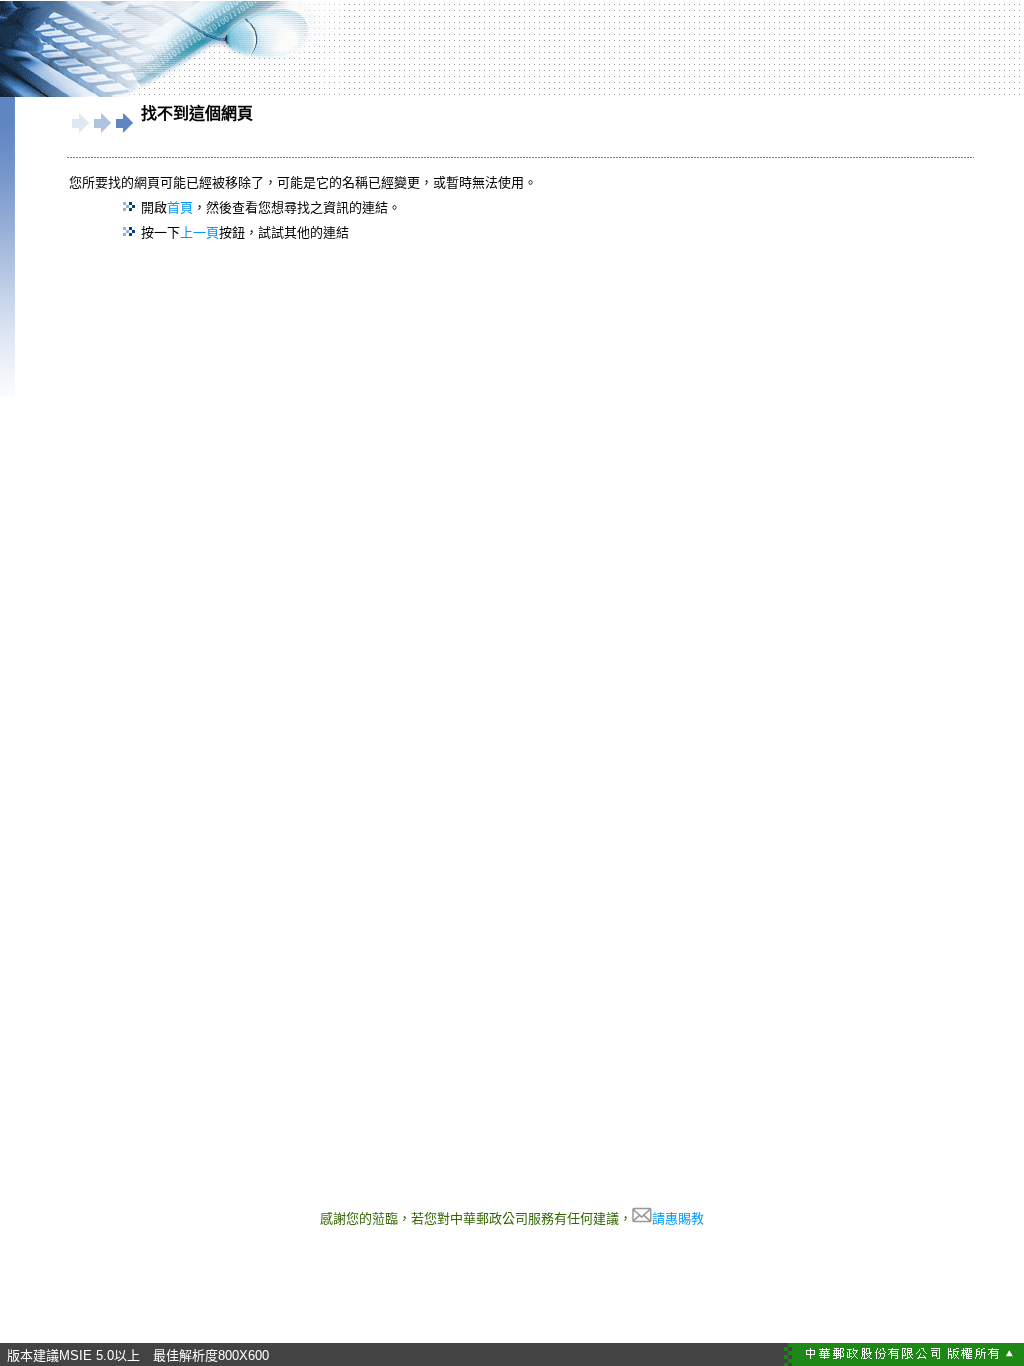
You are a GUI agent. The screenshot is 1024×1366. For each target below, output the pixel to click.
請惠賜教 (678, 1218)
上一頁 (199, 232)
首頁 (180, 207)
